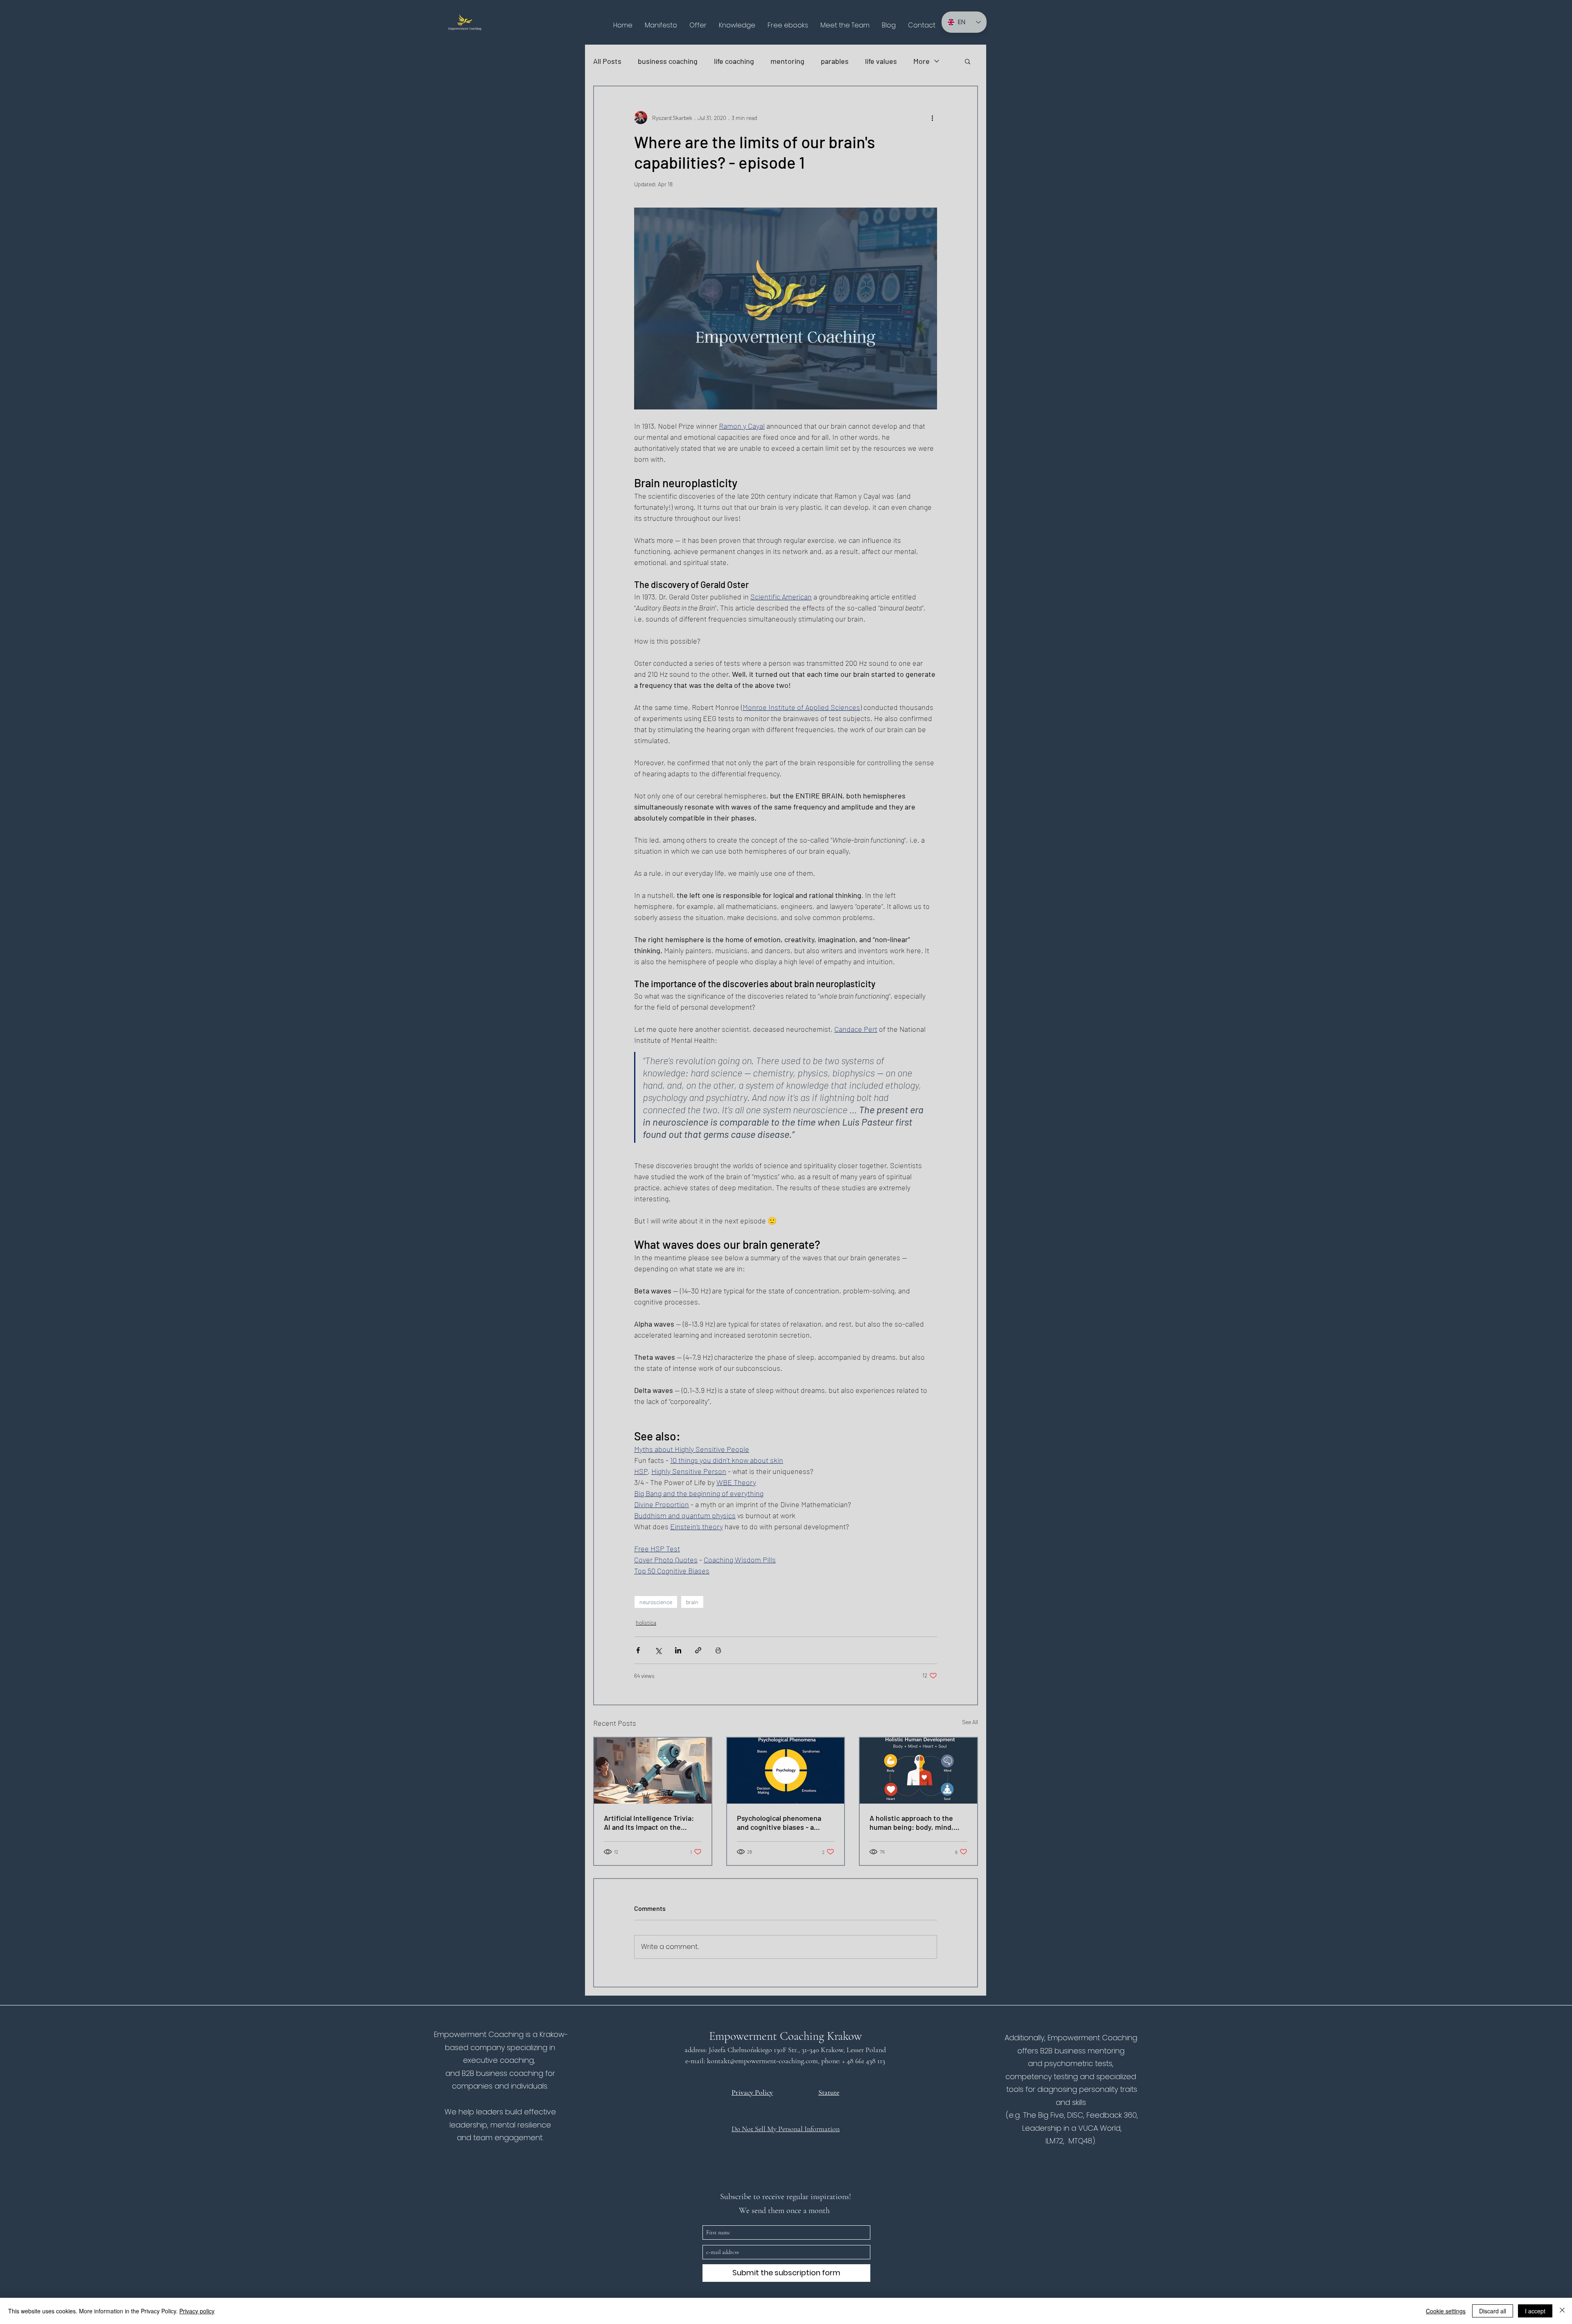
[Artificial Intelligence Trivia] (653, 1771)
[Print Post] (718, 1650)
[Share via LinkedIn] (678, 1650)
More (922, 61)
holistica (646, 1622)
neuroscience (656, 1602)
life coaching (734, 61)
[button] (698, 25)
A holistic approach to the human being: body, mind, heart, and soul (911, 1822)
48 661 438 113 (867, 2061)
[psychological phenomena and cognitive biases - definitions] (786, 1771)
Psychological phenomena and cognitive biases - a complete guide (779, 1822)
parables (835, 61)
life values (881, 61)
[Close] (1562, 2311)
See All (970, 1722)
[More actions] (932, 118)
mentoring (787, 61)
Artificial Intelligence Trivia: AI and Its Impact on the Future (649, 1822)
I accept (1535, 2311)
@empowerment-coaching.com (774, 2061)
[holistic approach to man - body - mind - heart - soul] (918, 1771)
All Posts (607, 61)
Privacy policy (197, 2311)
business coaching (668, 61)
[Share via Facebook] (638, 1650)
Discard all (1493, 2311)
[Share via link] (698, 1650)
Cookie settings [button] (1446, 2311)
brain (692, 1602)
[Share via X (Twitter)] (658, 1650)
